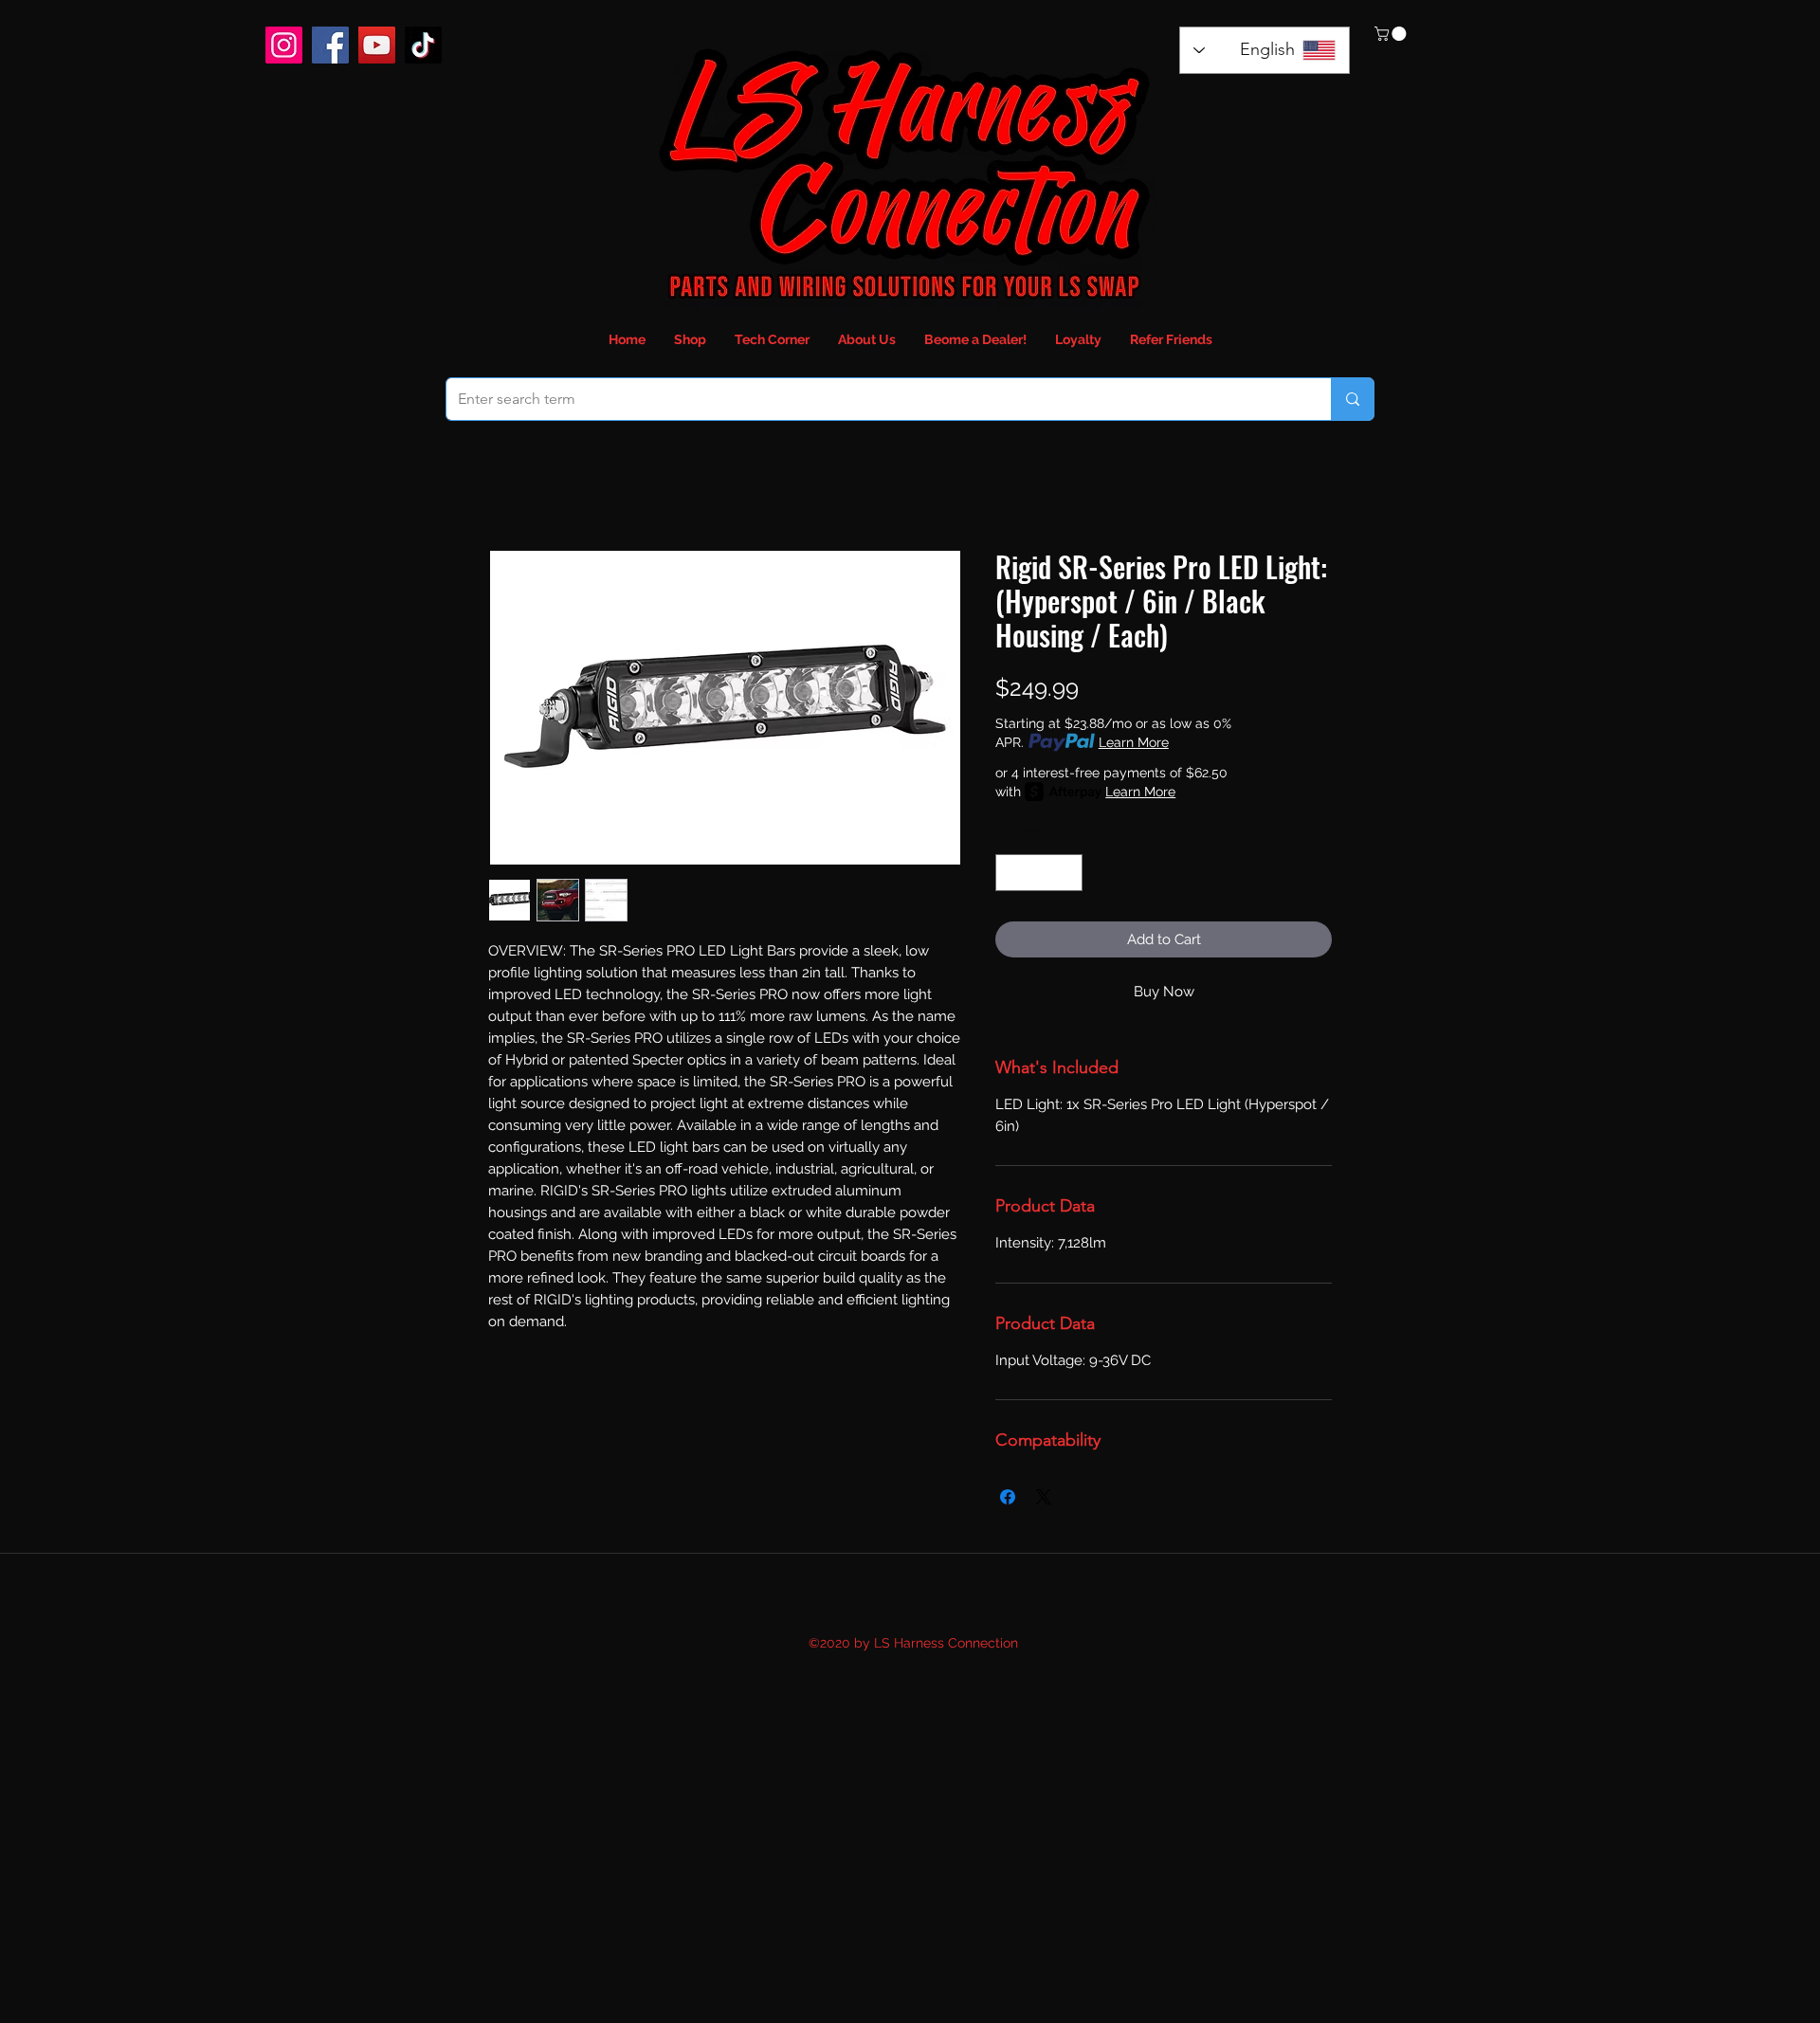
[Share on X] (1044, 1497)
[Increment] (1068, 873)
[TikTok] (423, 45)
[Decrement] (1011, 873)
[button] (1392, 34)
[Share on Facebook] (1008, 1497)
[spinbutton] (1039, 873)
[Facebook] (330, 45)
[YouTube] (377, 45)
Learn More (1134, 742)
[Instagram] (284, 45)
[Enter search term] (1352, 399)
